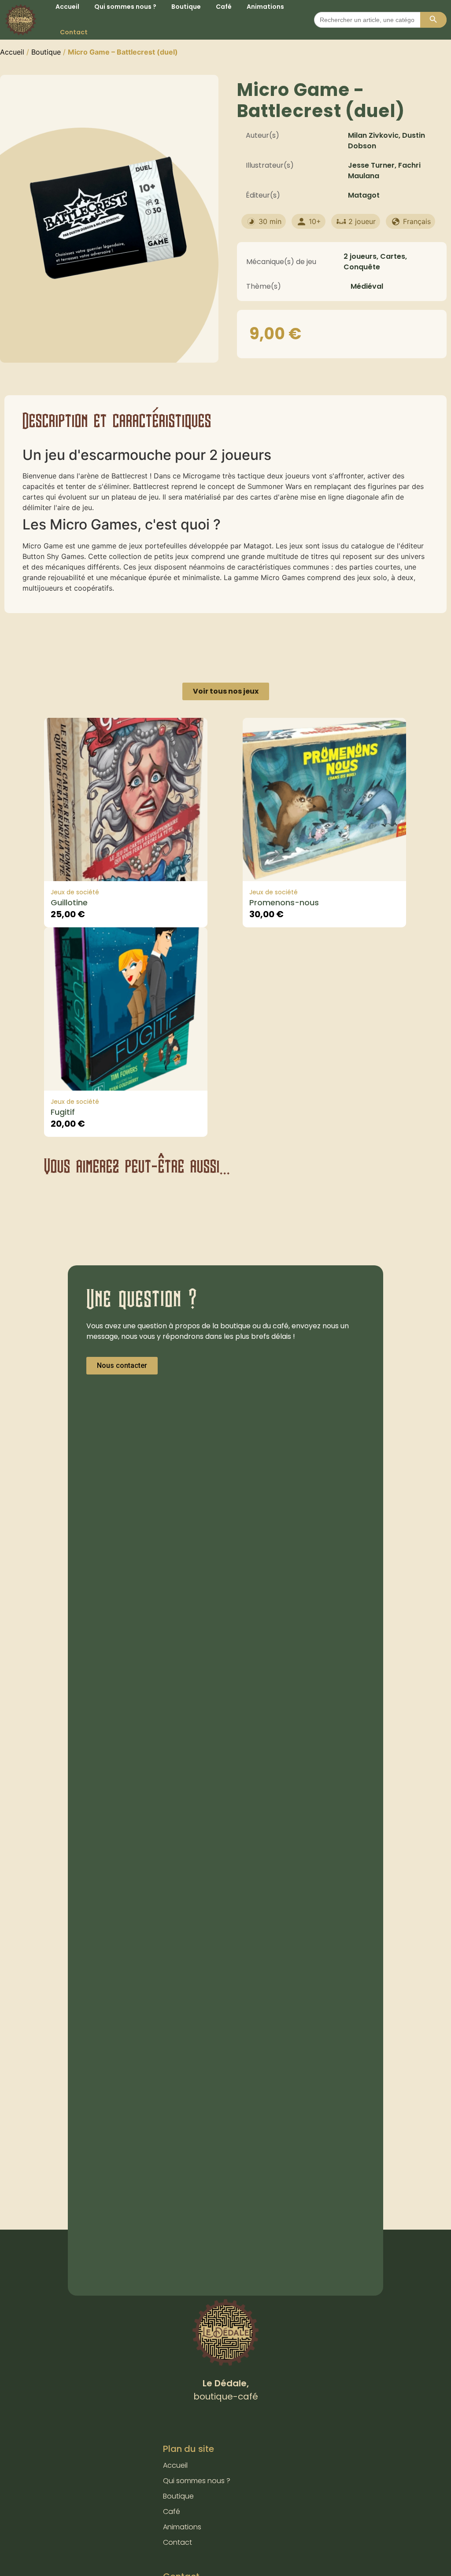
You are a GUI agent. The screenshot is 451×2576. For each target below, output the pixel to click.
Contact (74, 32)
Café (172, 2512)
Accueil (12, 52)
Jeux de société (75, 892)
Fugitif (63, 1112)
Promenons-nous (284, 902)
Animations (182, 2527)
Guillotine (69, 902)
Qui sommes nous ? (197, 2481)
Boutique (46, 52)
